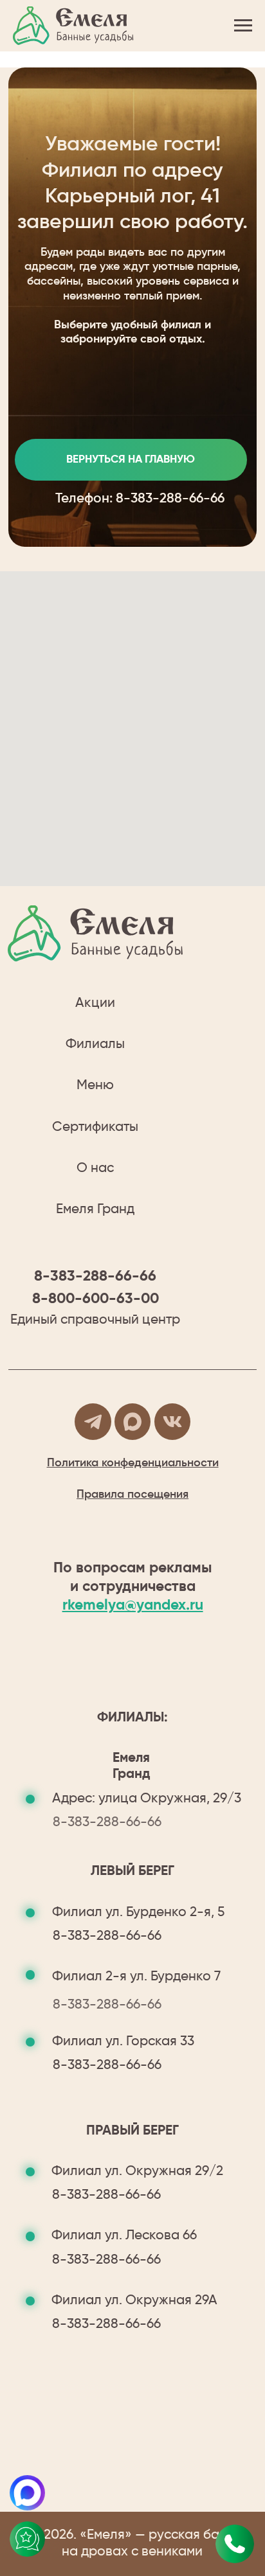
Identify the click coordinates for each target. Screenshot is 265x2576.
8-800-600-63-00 (96, 1299)
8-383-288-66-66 (170, 499)
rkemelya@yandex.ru (133, 1605)
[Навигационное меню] (243, 26)
